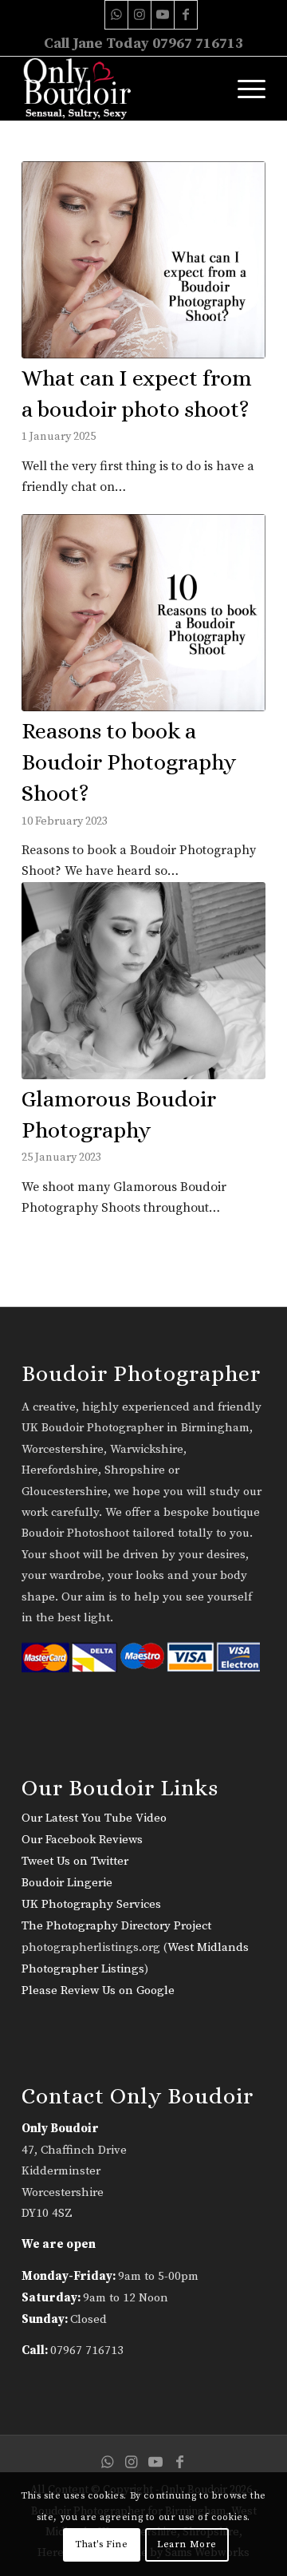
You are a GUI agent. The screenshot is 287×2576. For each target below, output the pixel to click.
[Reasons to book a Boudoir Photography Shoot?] (143, 613)
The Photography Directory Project (116, 1926)
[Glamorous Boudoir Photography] (143, 981)
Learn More (187, 2544)
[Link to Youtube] (163, 15)
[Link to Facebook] (186, 15)
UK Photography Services (91, 1904)
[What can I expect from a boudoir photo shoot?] (143, 260)
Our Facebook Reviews (82, 1840)
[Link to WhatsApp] (116, 15)
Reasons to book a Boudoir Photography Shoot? (129, 762)
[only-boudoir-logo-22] (119, 89)
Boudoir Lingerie (67, 1883)
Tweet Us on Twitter (75, 1861)
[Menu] (244, 89)
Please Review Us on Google (98, 1990)
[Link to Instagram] (140, 15)
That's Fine (102, 2544)
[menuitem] (244, 89)
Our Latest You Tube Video (94, 1818)
